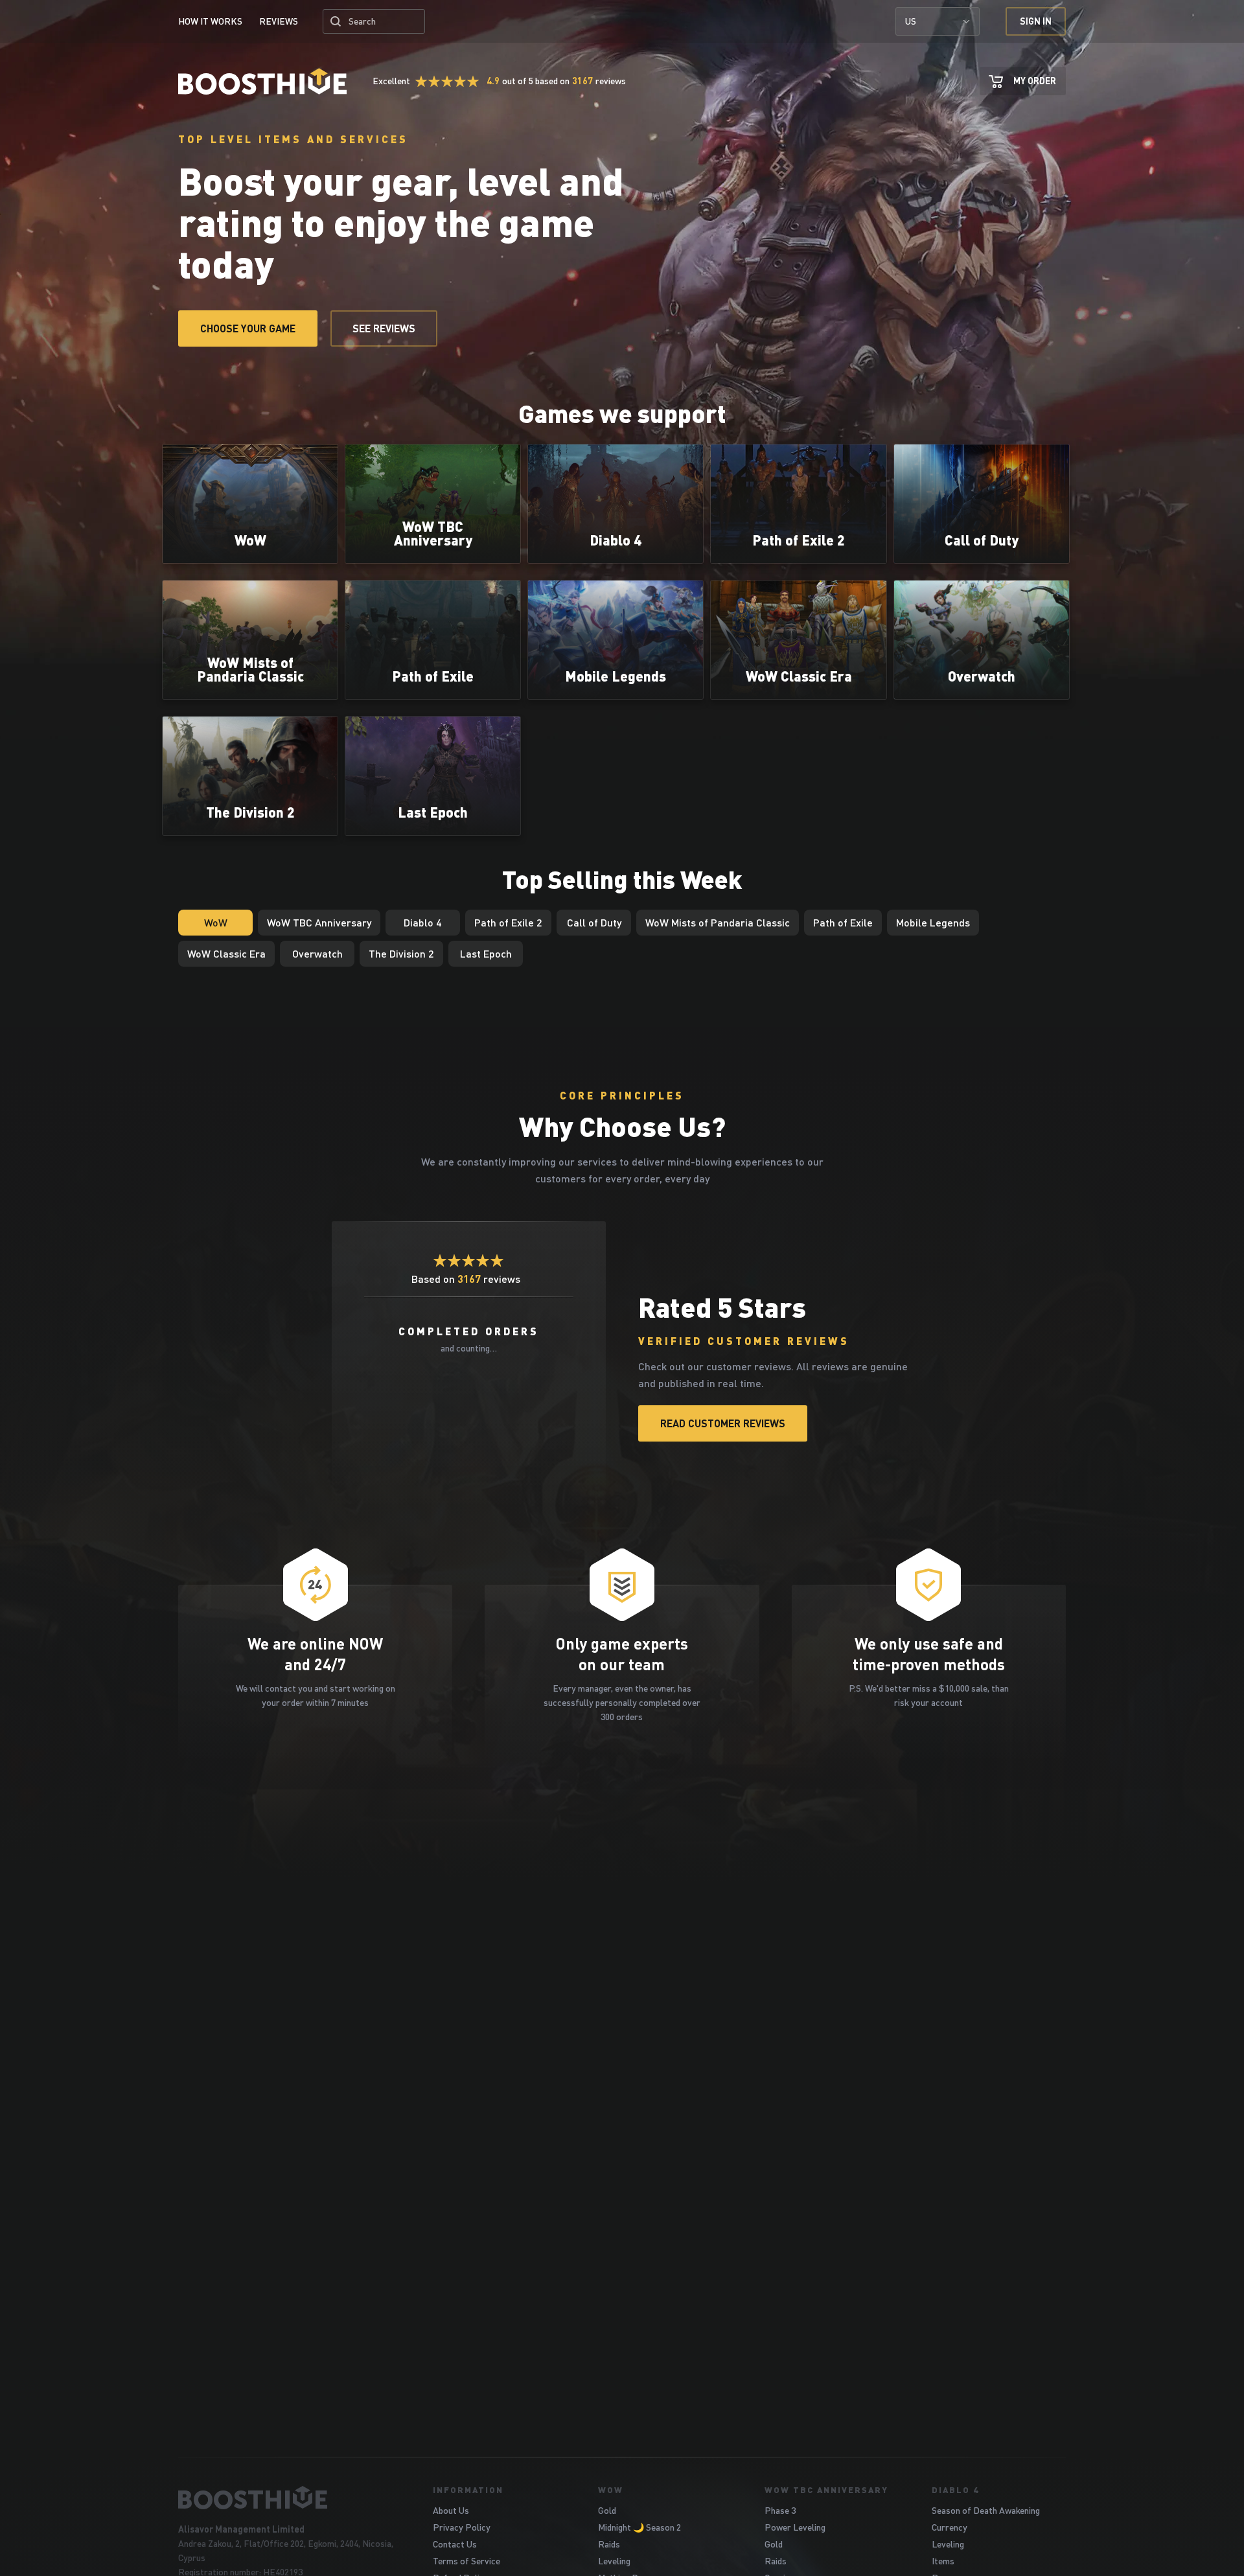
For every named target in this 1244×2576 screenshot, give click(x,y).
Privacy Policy (462, 2527)
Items (943, 2561)
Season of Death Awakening (986, 2510)
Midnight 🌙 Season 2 (639, 2527)
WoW (611, 2490)
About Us (451, 2510)
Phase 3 (780, 2510)
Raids (609, 2544)
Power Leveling (795, 2527)
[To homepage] (289, 2498)
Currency (950, 2527)
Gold (607, 2510)
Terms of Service (466, 2561)
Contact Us (455, 2544)
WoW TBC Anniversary (826, 2490)
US (911, 21)
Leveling (614, 2561)
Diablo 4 (955, 2490)
